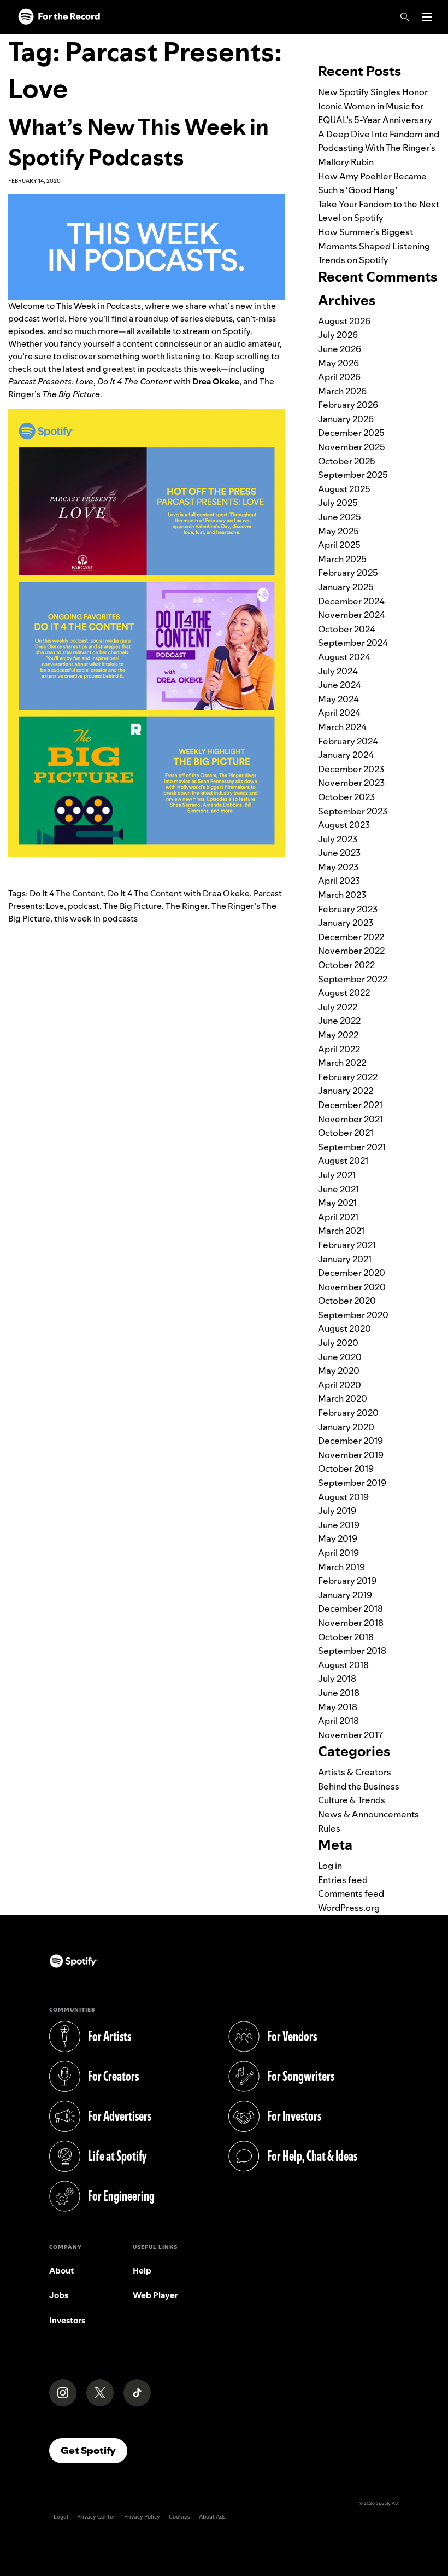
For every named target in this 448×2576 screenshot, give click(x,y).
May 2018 (338, 1707)
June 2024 (340, 685)
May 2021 (337, 1203)
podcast (84, 906)
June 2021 (338, 1189)
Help (142, 2271)
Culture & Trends (352, 1800)
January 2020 (346, 1427)
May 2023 (338, 867)
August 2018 (343, 1665)
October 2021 (346, 1133)
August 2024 (344, 657)
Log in (330, 1866)
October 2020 (347, 1301)
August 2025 (344, 489)
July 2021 (337, 1175)
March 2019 (341, 1567)
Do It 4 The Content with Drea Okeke (179, 893)
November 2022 (351, 951)
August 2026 (344, 321)
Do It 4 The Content (67, 893)
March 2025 (342, 559)
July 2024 (338, 671)
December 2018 (350, 1608)
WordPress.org (349, 1908)
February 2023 (348, 909)
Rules (329, 1828)
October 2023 (346, 797)
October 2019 (346, 1468)
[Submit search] (433, 40)
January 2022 (346, 1091)
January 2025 (346, 587)
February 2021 (347, 1245)
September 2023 (353, 811)
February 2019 (347, 1581)
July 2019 (337, 1511)
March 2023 (342, 895)
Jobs (59, 2295)
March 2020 (343, 1398)
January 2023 (346, 923)
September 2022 (353, 979)
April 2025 (339, 545)
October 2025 (347, 461)
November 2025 (352, 447)
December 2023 (351, 769)
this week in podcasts (96, 919)
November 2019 (351, 1455)
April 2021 (338, 1217)
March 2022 (342, 1063)
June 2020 (340, 1357)
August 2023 (344, 825)
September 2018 (352, 1651)
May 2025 (338, 531)
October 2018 (346, 1637)
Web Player (155, 2295)
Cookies (179, 2517)
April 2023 (339, 881)
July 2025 (338, 503)
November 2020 (352, 1287)
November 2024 (352, 615)
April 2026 (339, 377)
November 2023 (351, 783)
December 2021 (350, 1105)
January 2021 (345, 1259)
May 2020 (339, 1371)
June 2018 (339, 1693)
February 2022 (348, 1077)
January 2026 (346, 419)
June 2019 (339, 1525)
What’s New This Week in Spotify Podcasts (138, 142)
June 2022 (339, 1021)
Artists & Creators (355, 1772)
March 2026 (342, 391)
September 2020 (353, 1315)
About (61, 2271)
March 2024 (342, 727)
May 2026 (338, 363)
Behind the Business (359, 1786)
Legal (61, 2517)
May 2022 (338, 1035)
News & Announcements (369, 1814)
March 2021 (341, 1231)
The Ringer (187, 906)
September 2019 (352, 1483)
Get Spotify (94, 2450)
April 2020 (340, 1385)
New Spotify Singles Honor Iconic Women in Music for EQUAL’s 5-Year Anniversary (375, 106)
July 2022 (338, 1007)
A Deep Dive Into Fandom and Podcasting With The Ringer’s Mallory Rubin (379, 148)
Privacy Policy (142, 2517)
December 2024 (351, 601)
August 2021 (343, 1161)
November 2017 (350, 1735)
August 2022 (344, 993)
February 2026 (348, 405)
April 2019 (338, 1553)
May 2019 (338, 1538)
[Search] (405, 17)
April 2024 (339, 713)
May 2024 (338, 699)
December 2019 (350, 1441)
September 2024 (353, 643)
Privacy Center (96, 2517)
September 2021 (352, 1147)
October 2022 (346, 965)
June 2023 (339, 853)
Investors (67, 2320)
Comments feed (351, 1893)
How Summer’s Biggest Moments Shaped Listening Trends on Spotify (374, 246)
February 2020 (348, 1413)
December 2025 (351, 433)
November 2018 (351, 1623)
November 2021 (350, 1119)
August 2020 (344, 1328)
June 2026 (340, 349)
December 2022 (351, 937)
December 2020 (352, 1273)
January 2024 (346, 755)
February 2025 (348, 573)
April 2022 (339, 1049)
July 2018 (337, 1679)
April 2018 (338, 1721)
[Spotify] (59, 17)
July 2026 (338, 335)
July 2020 (338, 1343)
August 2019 (343, 1497)
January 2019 (345, 1595)
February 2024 (348, 741)
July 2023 (338, 839)
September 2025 (353, 475)
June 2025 (340, 517)
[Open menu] (427, 17)
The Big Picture (132, 906)
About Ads (212, 2517)
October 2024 (347, 629)
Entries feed (343, 1880)
